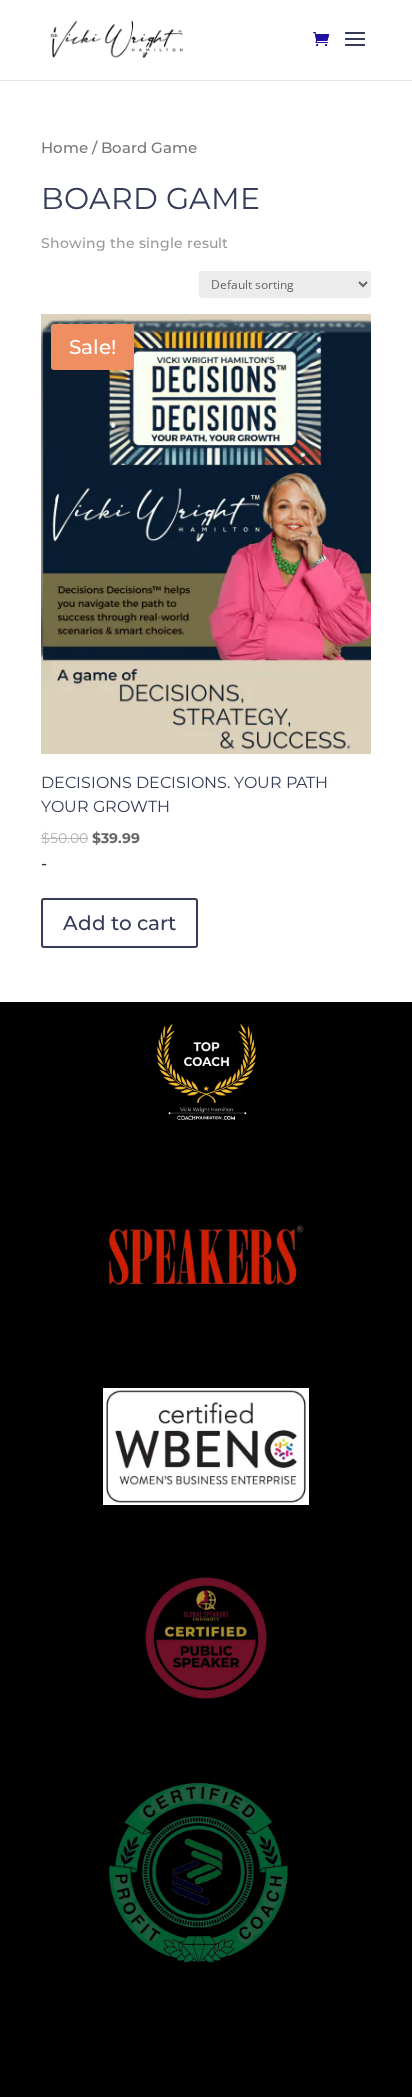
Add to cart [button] (119, 923)
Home (64, 148)
